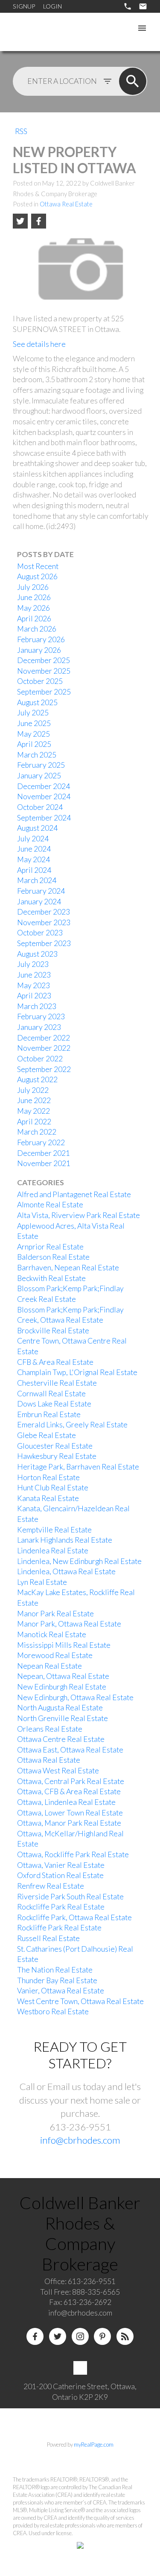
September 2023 (44, 943)
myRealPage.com (94, 2444)
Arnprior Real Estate (50, 1247)
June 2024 (34, 849)
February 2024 (41, 891)
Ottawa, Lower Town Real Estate (70, 1813)
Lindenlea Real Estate (53, 1551)
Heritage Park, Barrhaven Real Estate (78, 1467)
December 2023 (44, 912)
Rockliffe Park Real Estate (59, 1928)
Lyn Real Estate (42, 1582)
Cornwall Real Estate (51, 1394)
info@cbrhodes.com (80, 2140)
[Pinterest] (102, 2336)
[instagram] (80, 2336)
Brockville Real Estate (53, 1331)
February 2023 (41, 1016)
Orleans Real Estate (50, 1729)
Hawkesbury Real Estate (57, 1456)
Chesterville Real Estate (57, 1383)
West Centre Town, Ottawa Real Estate (80, 2001)
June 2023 (34, 975)
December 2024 (44, 786)
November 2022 (44, 1048)
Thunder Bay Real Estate (57, 1980)
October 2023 (40, 933)
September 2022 (44, 1069)
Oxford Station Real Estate (60, 1875)
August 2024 (37, 828)
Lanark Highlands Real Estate (65, 1540)
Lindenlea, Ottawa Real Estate (66, 1571)
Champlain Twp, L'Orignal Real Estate (77, 1372)
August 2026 (37, 576)
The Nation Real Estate (55, 1970)
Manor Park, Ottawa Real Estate (69, 1624)
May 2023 (33, 985)
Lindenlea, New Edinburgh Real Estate (79, 1561)
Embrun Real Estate (49, 1414)
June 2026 (34, 597)
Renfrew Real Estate (51, 1886)
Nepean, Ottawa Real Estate (63, 1676)
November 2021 (44, 1163)
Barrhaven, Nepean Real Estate (68, 1268)
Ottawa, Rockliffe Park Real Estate (73, 1854)
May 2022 (33, 1111)
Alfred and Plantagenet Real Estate (74, 1194)
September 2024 (44, 818)
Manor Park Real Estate (55, 1614)
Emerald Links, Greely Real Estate (72, 1425)
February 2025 (41, 765)
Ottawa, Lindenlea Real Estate (66, 1802)
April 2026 (34, 619)
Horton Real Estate (48, 1477)
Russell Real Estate (48, 1938)
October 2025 (40, 681)
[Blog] (125, 2336)
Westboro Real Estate (53, 2011)
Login (52, 6)
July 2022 (33, 1090)
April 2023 (34, 996)
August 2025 (37, 702)
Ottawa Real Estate (66, 204)
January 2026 (39, 650)
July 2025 (33, 713)
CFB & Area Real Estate (55, 1362)
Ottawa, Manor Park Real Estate (69, 1823)
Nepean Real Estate (49, 1666)
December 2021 (44, 1153)
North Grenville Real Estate (63, 1718)
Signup (24, 6)
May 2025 (33, 734)
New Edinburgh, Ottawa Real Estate (75, 1697)
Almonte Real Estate (50, 1205)
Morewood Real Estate (55, 1655)
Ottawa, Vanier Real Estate (61, 1865)
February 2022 (41, 1142)
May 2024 (33, 859)
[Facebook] (35, 2336)
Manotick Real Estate (52, 1634)
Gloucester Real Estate (55, 1446)
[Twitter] (58, 2336)
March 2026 (37, 629)
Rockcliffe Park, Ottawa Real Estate (74, 1917)
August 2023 (37, 954)
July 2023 (33, 964)
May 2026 (33, 608)
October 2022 (40, 1059)
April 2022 (34, 1122)
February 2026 (41, 639)
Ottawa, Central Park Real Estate (71, 1781)
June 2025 (34, 723)
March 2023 (37, 1006)
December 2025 (44, 660)
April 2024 (34, 870)
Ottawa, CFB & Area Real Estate (69, 1791)
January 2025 (39, 776)
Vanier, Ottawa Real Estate (61, 1991)
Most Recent (38, 566)
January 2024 (39, 902)
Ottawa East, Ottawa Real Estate (70, 1750)
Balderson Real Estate (53, 1257)
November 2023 (44, 922)
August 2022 (37, 1079)
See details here (39, 344)
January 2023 (39, 1027)
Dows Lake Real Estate (54, 1404)
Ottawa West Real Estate (58, 1771)
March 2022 (37, 1132)
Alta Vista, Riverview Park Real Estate (79, 1215)
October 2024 (40, 807)
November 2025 (44, 671)
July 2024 (33, 839)
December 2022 (44, 1038)
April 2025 (34, 744)
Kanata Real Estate (48, 1498)
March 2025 (37, 755)
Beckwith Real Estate (51, 1278)
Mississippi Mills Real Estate (64, 1645)
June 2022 (34, 1100)
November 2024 (44, 796)
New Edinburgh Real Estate (62, 1687)
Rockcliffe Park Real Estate (61, 1907)
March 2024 (37, 880)
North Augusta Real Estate (60, 1708)
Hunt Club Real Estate (53, 1488)
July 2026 (33, 587)
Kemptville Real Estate (54, 1530)
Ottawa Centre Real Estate (61, 1739)
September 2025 (44, 692)
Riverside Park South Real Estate (70, 1897)
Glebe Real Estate (47, 1435)
